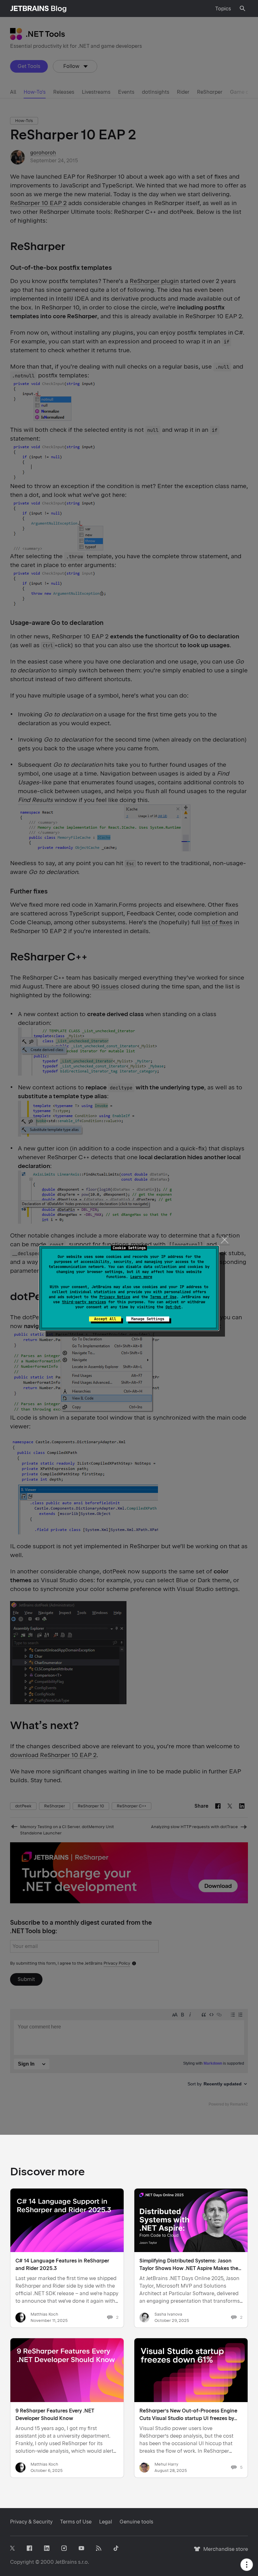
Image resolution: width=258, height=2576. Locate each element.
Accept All (105, 1319)
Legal (106, 2522)
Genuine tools (136, 2522)
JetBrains (66, 2562)
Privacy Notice (115, 1297)
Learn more (141, 1277)
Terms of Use (163, 1297)
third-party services (84, 1302)
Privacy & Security (31, 2522)
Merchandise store (224, 2552)
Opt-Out (173, 1307)
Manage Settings (148, 1319)
